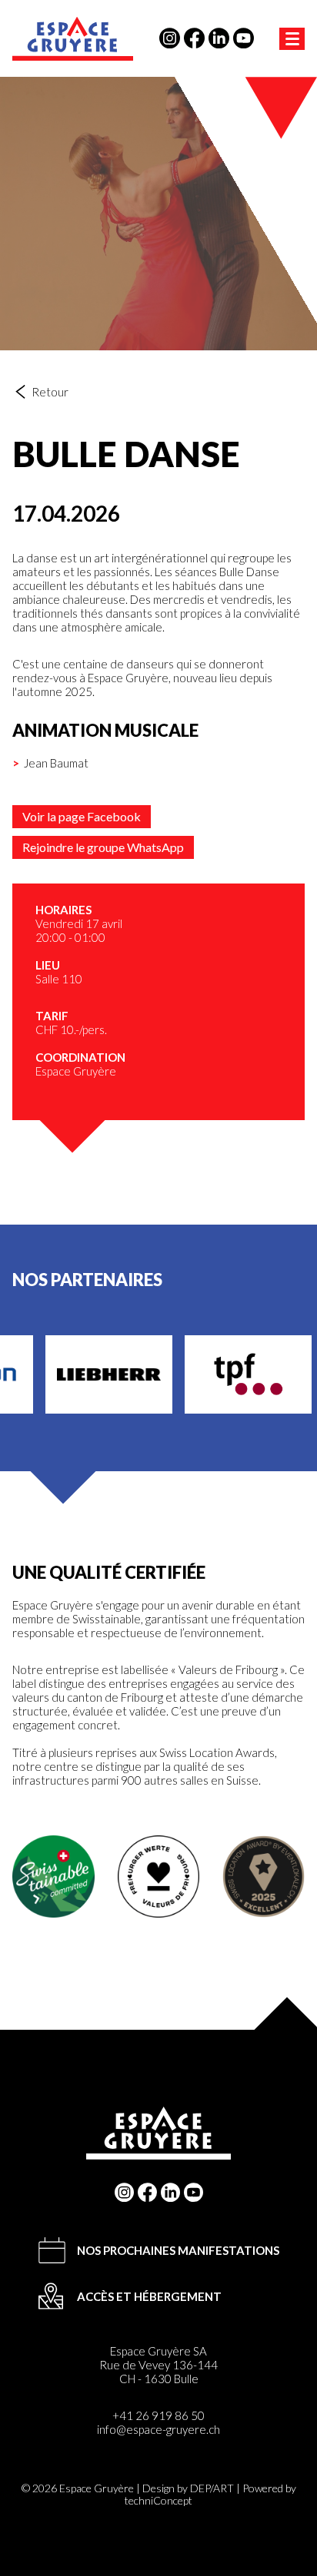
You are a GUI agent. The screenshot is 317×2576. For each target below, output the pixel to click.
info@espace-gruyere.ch (158, 2429)
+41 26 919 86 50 (158, 2415)
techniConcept (158, 2500)
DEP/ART (212, 2488)
